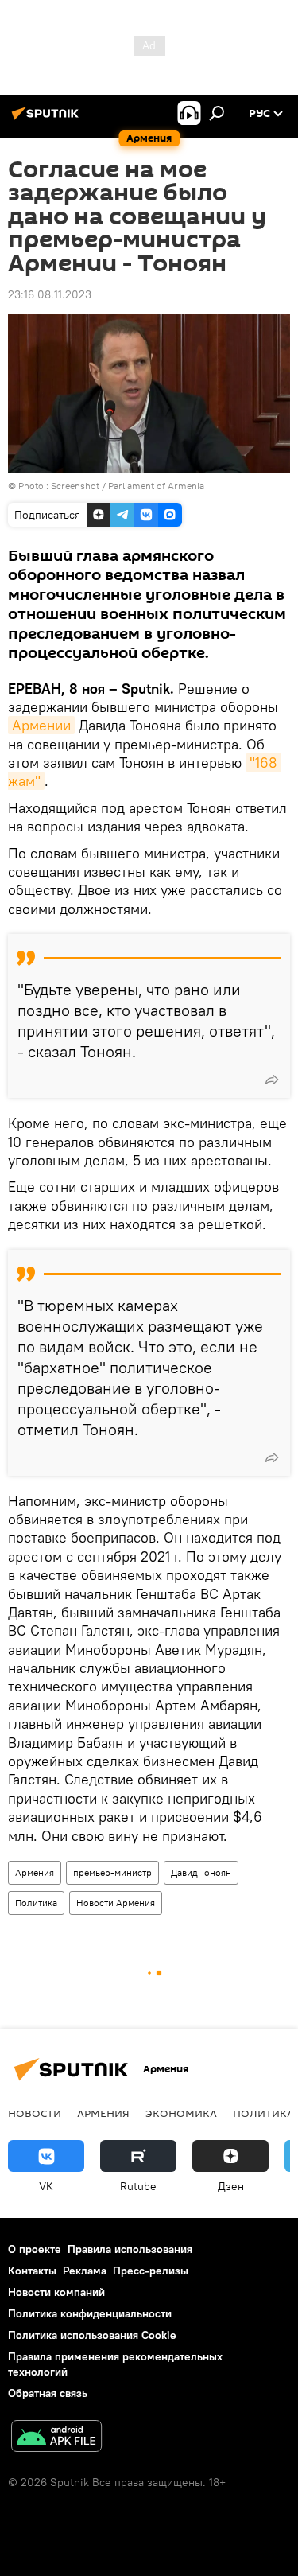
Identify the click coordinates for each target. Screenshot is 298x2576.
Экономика (181, 2113)
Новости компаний (56, 2292)
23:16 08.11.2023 (50, 294)
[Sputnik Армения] (48, 119)
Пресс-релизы (151, 2271)
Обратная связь (48, 2393)
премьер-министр (112, 1872)
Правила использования (130, 2249)
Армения (35, 1872)
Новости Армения (116, 1903)
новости (35, 2113)
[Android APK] (56, 2438)
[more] (272, 1080)
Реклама (85, 2271)
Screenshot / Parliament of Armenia (128, 486)
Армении (41, 725)
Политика (36, 1903)
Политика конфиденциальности (90, 2313)
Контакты (32, 2271)
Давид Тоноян (201, 1872)
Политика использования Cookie (92, 2335)
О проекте (35, 2249)
